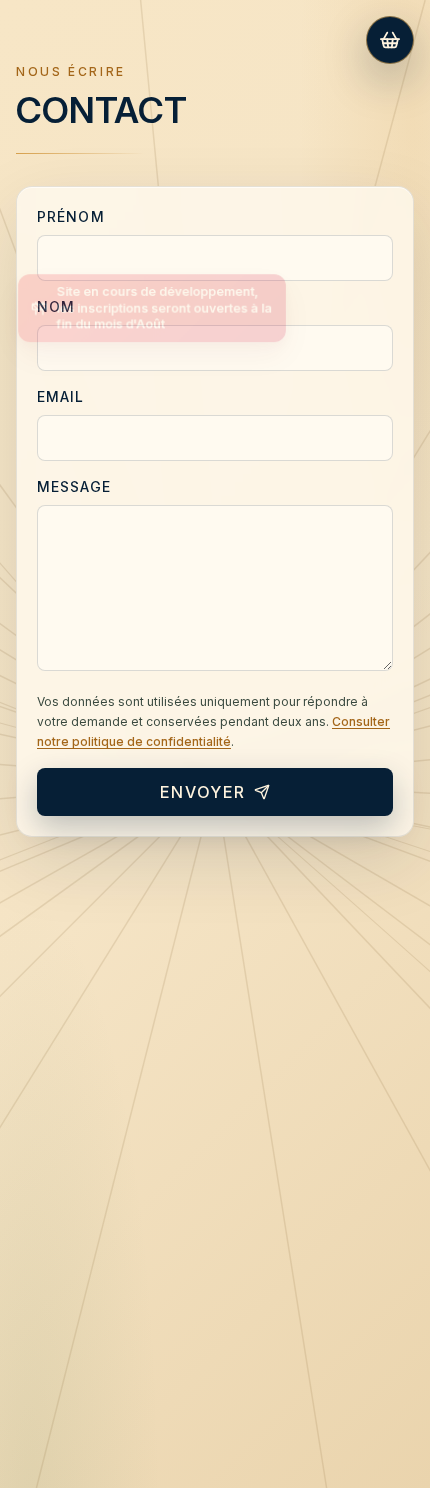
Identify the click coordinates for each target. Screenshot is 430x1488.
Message (74, 486)
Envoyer (203, 792)
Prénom (71, 216)
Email (61, 396)
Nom (56, 306)
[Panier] (390, 40)
